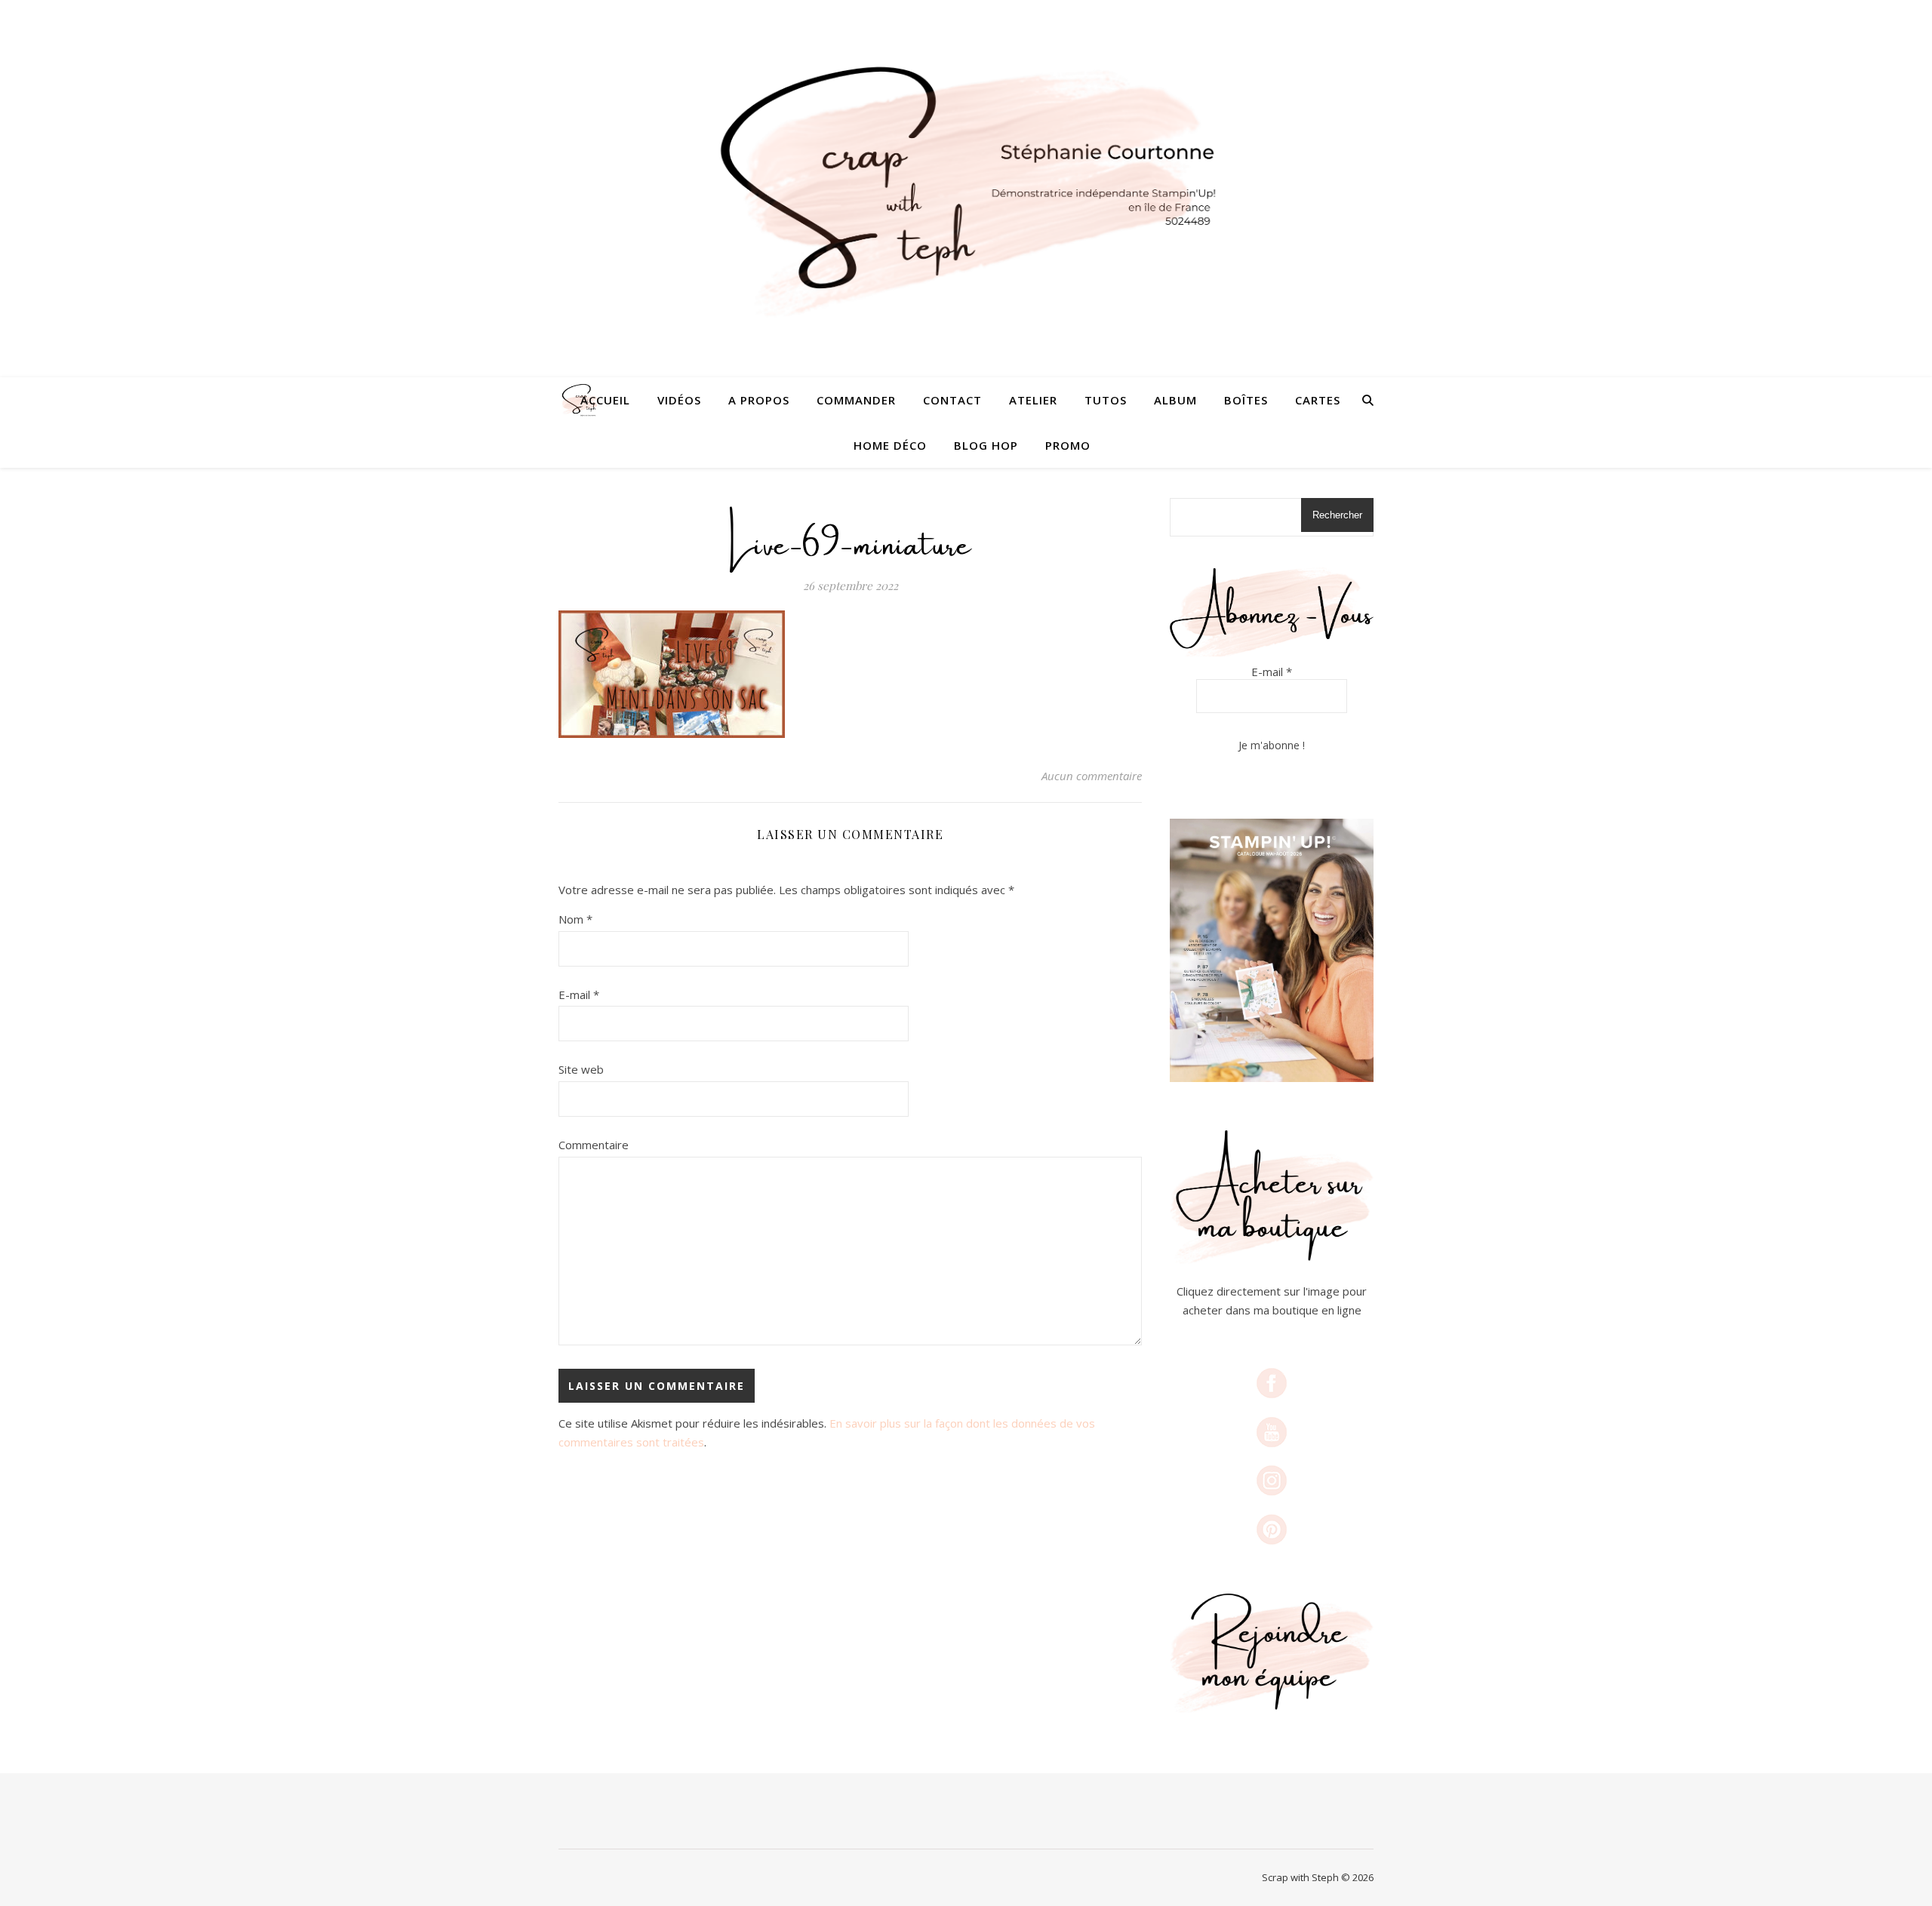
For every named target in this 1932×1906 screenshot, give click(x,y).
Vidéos (679, 400)
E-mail (579, 995)
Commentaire (594, 1145)
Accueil (605, 400)
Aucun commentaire (1092, 776)
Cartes (1318, 400)
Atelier (1033, 400)
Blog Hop (986, 445)
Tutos (1106, 400)
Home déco (890, 445)
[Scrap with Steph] (966, 189)
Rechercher (1337, 515)
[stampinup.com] (1272, 950)
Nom (575, 919)
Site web (581, 1069)
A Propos (759, 400)
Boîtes (1246, 400)
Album (1175, 400)
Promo (1068, 445)
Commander (856, 400)
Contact (952, 400)
